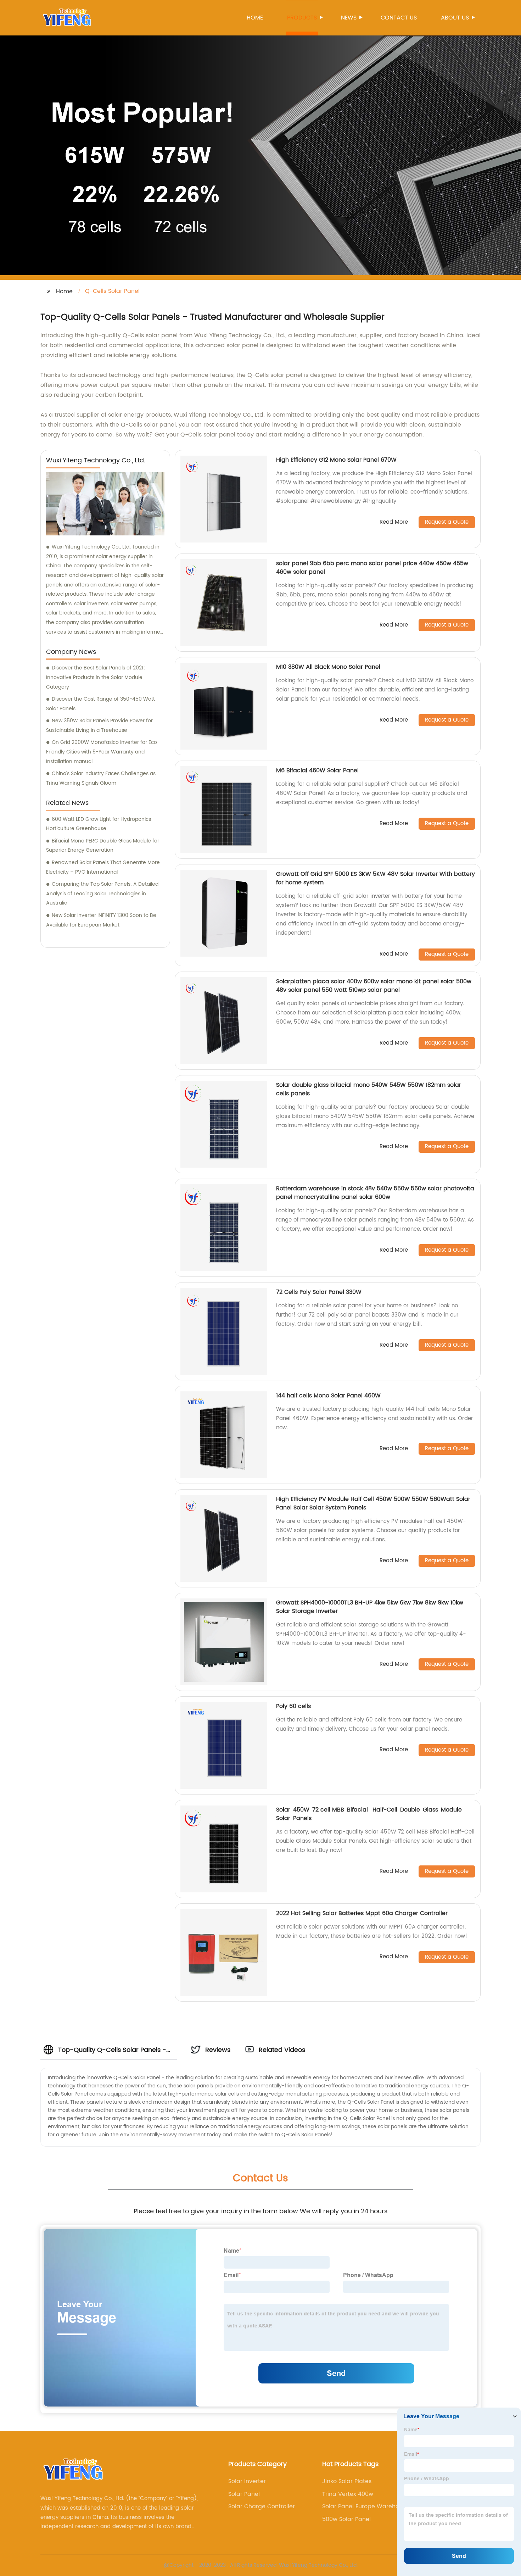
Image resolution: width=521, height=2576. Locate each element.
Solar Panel (244, 2494)
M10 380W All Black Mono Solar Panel (328, 667)
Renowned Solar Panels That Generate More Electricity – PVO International (103, 867)
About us (455, 18)
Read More (394, 522)
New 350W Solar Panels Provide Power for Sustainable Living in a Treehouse (99, 725)
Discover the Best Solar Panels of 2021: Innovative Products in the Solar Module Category (96, 677)
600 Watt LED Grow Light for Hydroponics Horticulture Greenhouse (99, 824)
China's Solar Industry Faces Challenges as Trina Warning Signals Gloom (101, 778)
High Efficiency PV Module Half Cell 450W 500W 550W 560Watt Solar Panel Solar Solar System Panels (373, 1503)
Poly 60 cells (293, 1706)
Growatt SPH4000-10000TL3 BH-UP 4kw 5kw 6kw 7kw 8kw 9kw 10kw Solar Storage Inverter (370, 1607)
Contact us (399, 18)
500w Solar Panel (346, 2519)
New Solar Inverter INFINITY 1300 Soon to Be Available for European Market (101, 920)
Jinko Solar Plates (347, 2481)
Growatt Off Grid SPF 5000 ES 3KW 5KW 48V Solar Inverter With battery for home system (376, 878)
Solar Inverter (247, 2481)
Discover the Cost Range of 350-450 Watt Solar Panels (100, 704)
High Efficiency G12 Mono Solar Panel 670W (336, 460)
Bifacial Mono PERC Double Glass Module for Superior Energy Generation (103, 846)
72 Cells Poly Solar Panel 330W (319, 1292)
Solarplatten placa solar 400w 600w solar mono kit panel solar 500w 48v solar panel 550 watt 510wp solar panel (374, 986)
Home (255, 18)
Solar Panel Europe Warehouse (366, 2507)
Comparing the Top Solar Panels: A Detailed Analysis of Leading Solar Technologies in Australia (102, 894)
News (349, 18)
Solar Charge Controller (262, 2507)
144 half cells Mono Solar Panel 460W (328, 1396)
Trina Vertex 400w (348, 2494)
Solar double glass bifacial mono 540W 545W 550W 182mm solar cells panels (369, 1089)
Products (302, 18)
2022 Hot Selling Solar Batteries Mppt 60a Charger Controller (362, 1913)
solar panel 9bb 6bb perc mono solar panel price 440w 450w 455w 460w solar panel (372, 568)
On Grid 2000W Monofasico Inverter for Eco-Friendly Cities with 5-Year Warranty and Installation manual (103, 752)
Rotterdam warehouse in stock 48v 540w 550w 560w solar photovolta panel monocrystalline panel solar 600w (375, 1193)
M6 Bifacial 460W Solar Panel (317, 770)
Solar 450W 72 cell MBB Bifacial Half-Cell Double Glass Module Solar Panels (370, 1814)
